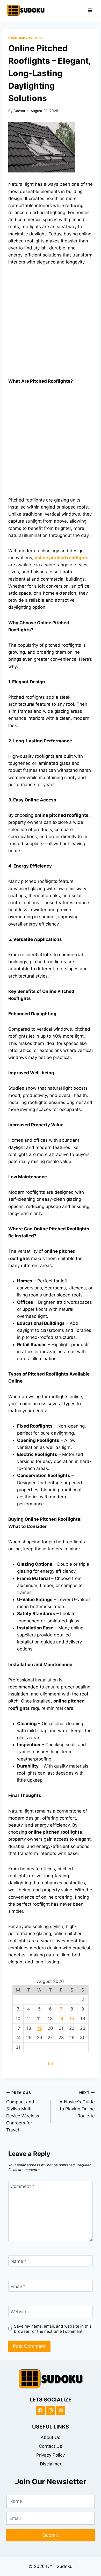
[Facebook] (40, 2411)
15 (72, 2019)
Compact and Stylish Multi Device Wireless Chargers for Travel (23, 2112)
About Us (51, 2437)
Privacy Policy (51, 2455)
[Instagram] (51, 2411)
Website (19, 2312)
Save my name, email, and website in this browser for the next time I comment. (53, 2329)
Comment (23, 2186)
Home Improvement (26, 38)
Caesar (19, 111)
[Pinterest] (61, 2411)
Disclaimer (51, 2464)
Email (18, 2286)
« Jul (48, 2064)
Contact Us (51, 2446)
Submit (51, 2535)
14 (61, 2019)
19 (39, 2028)
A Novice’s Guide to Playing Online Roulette (77, 2105)
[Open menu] (90, 10)
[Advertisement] (51, 325)
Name (19, 2261)
